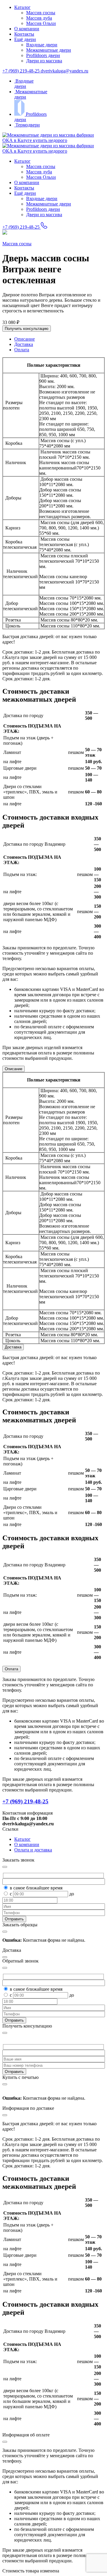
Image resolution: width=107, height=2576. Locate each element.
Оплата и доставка (33, 1850)
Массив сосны (41, 13)
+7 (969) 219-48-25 (22, 71)
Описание (14, 1069)
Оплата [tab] (22, 350)
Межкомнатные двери (49, 50)
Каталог (22, 7)
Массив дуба (39, 18)
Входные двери (42, 45)
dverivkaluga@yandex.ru (64, 71)
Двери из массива (44, 61)
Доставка (13, 1347)
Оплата (11, 1669)
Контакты (24, 34)
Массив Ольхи (41, 23)
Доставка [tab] (24, 344)
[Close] (5, 2033)
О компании (27, 29)
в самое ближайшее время (36, 1888)
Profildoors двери (43, 55)
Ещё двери (25, 39)
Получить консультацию (27, 329)
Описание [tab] (25, 339)
